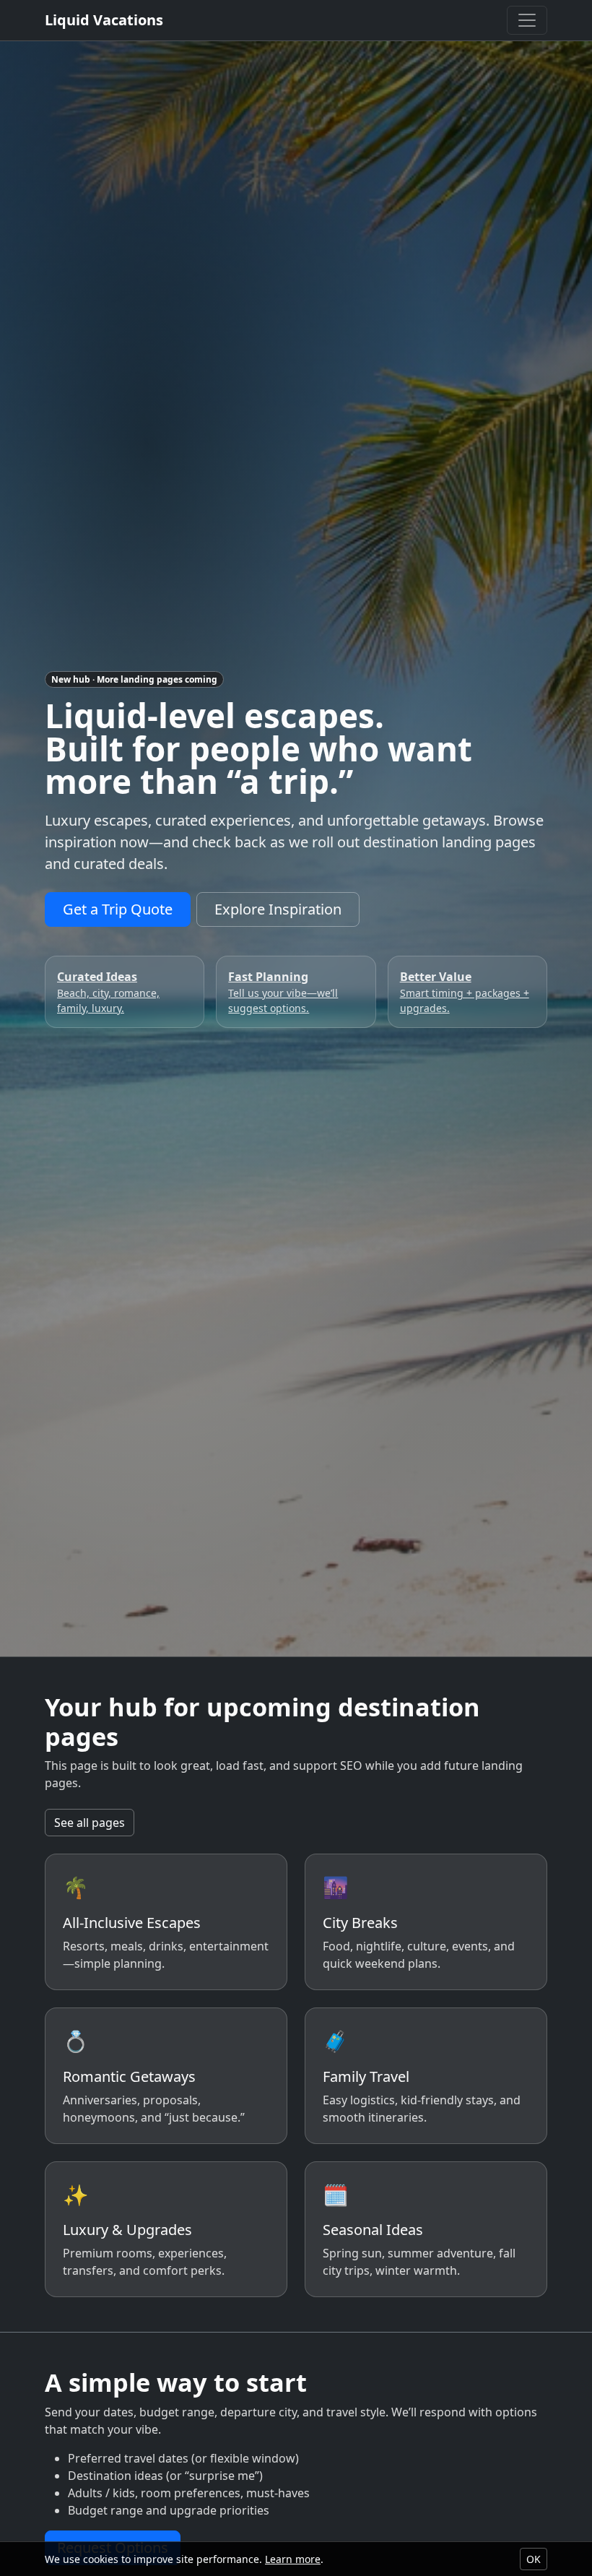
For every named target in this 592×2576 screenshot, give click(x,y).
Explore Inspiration (278, 909)
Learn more (293, 2559)
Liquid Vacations (104, 20)
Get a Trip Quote (118, 909)
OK (534, 2559)
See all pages (90, 1823)
